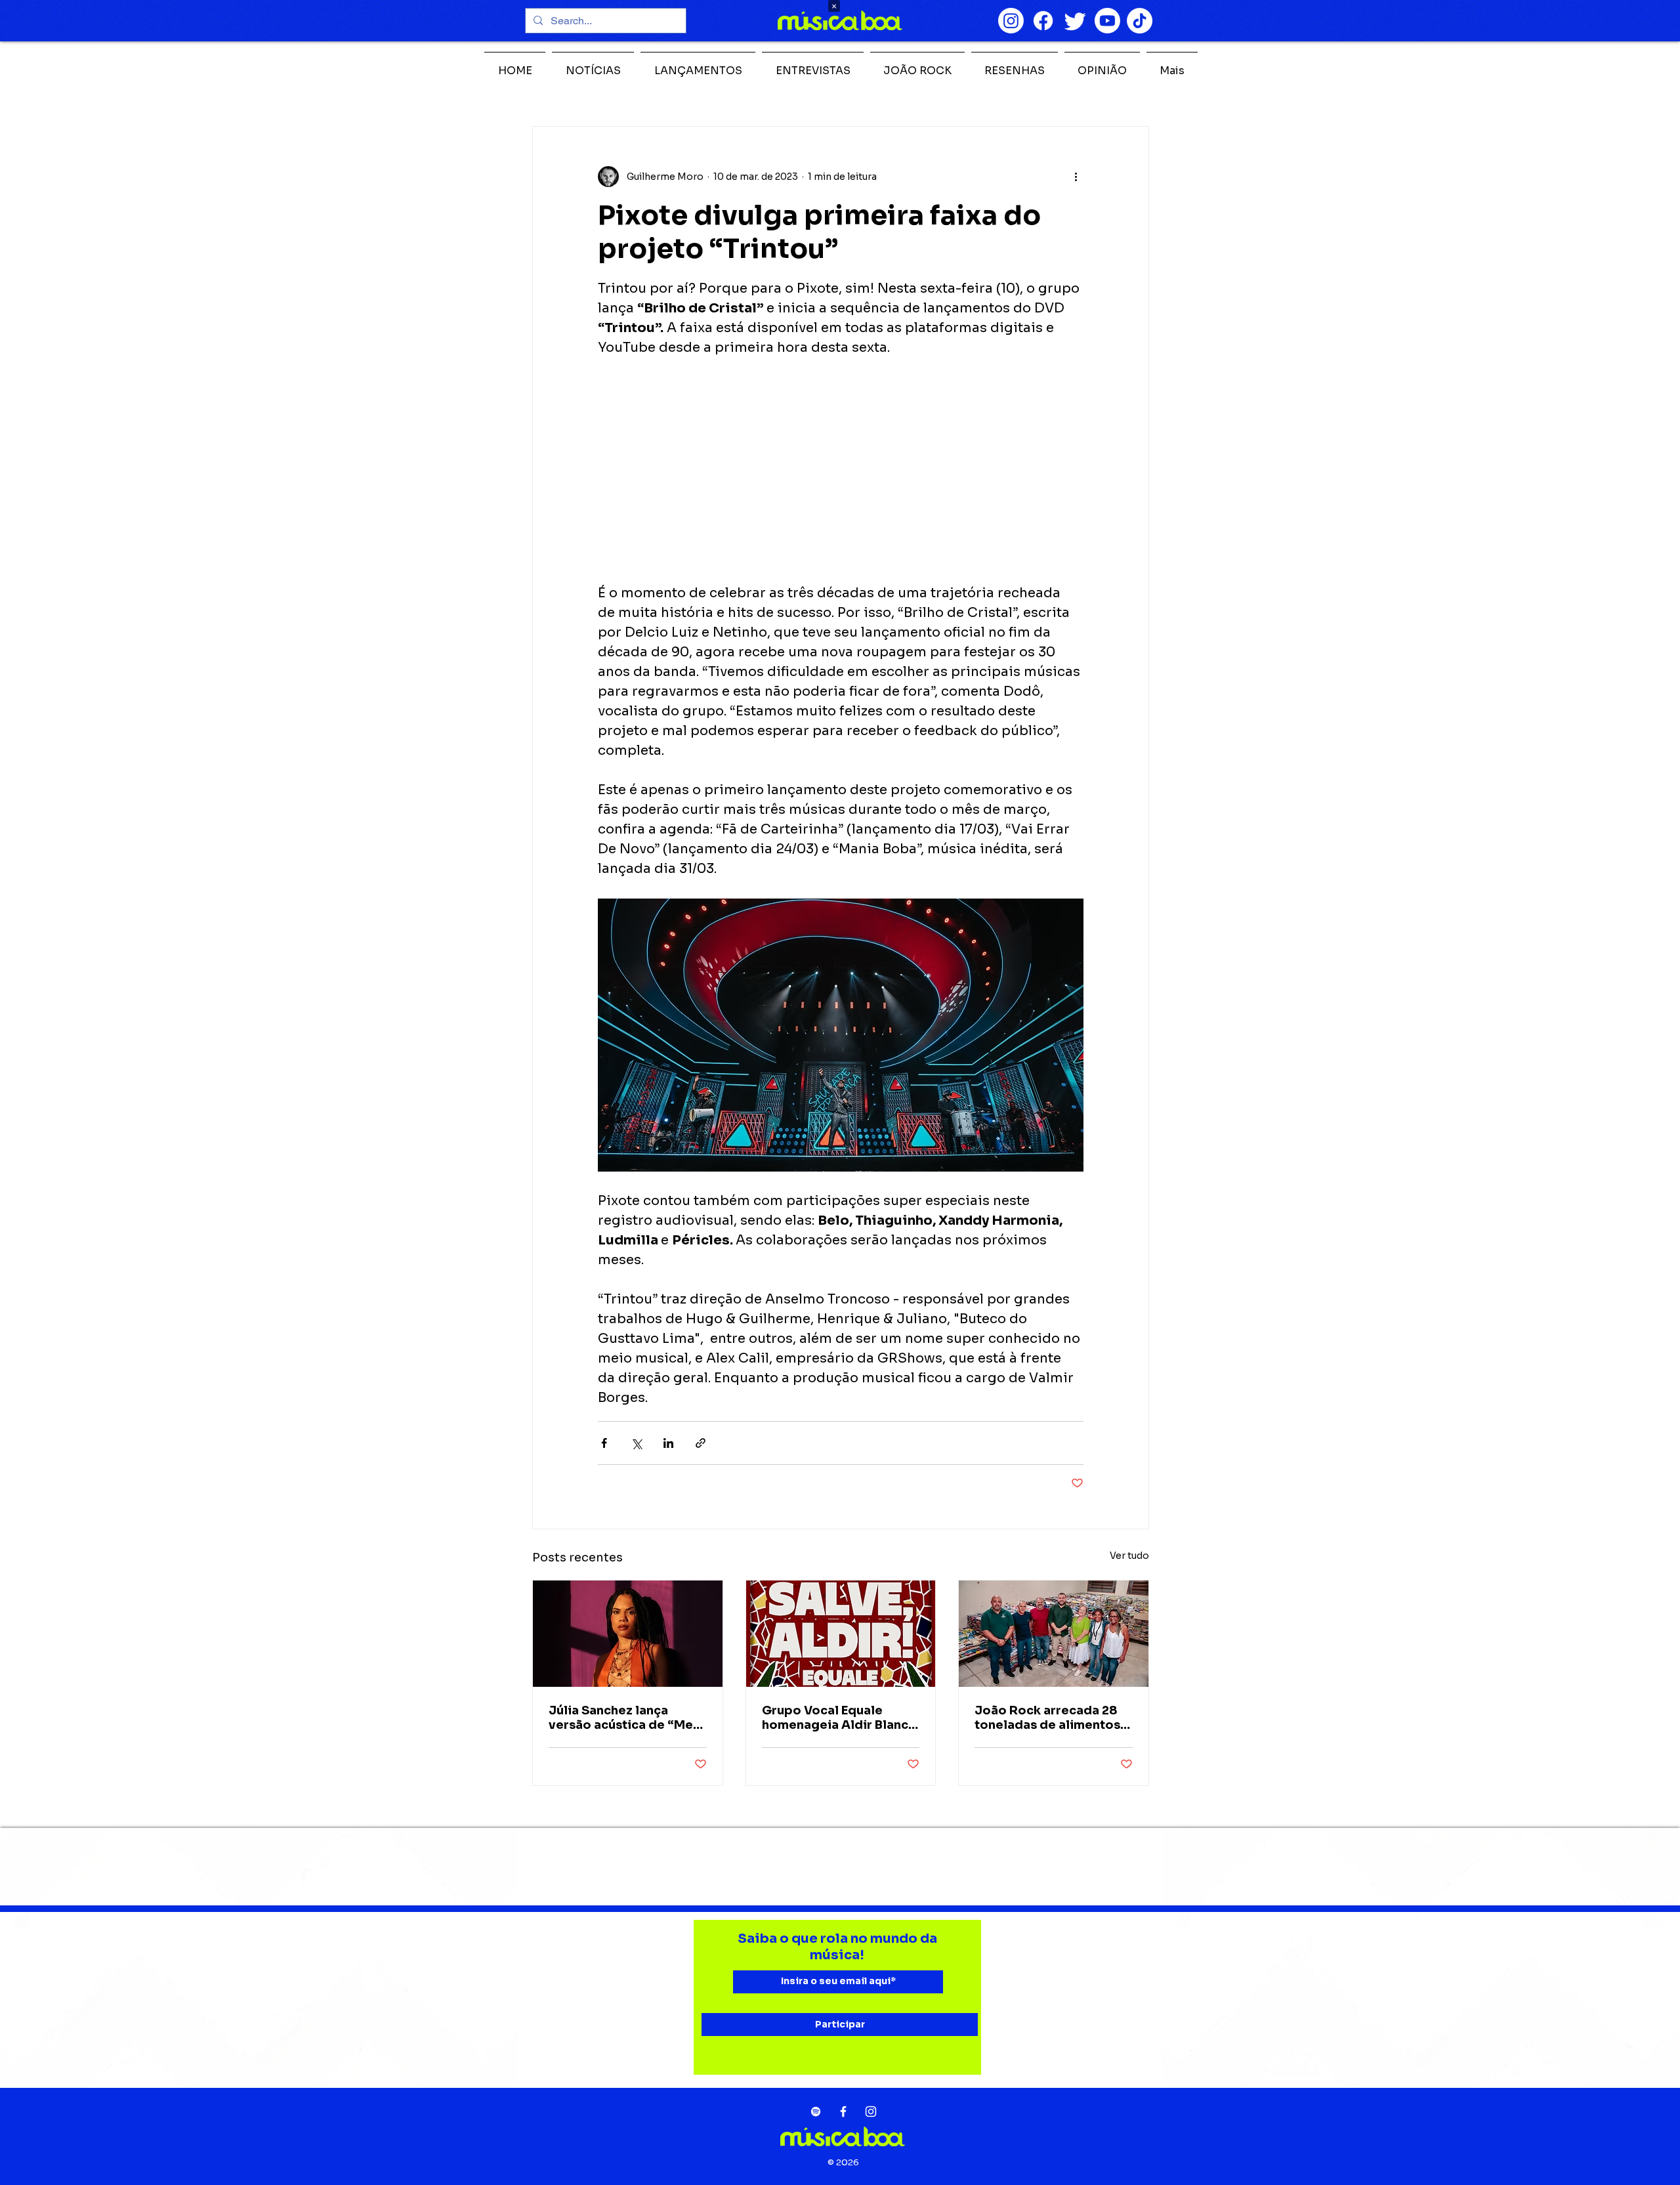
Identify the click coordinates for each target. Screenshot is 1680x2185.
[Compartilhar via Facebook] (604, 1443)
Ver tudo (1129, 1556)
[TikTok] (1140, 21)
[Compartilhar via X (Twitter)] (636, 1443)
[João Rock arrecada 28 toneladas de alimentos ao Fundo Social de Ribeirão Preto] (1054, 1634)
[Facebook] (1043, 21)
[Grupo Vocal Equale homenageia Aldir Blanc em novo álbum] (841, 1634)
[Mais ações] (1076, 177)
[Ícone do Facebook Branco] (843, 2111)
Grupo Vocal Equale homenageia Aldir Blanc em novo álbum (835, 1718)
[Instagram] (1011, 21)
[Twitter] (1075, 21)
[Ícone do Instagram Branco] (871, 2111)
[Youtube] (1107, 21)
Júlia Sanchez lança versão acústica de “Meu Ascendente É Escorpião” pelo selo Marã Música (626, 1718)
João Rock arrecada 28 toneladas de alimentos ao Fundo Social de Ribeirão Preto (1047, 1718)
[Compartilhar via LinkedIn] (668, 1443)
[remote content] (841, 471)
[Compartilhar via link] (701, 1443)
